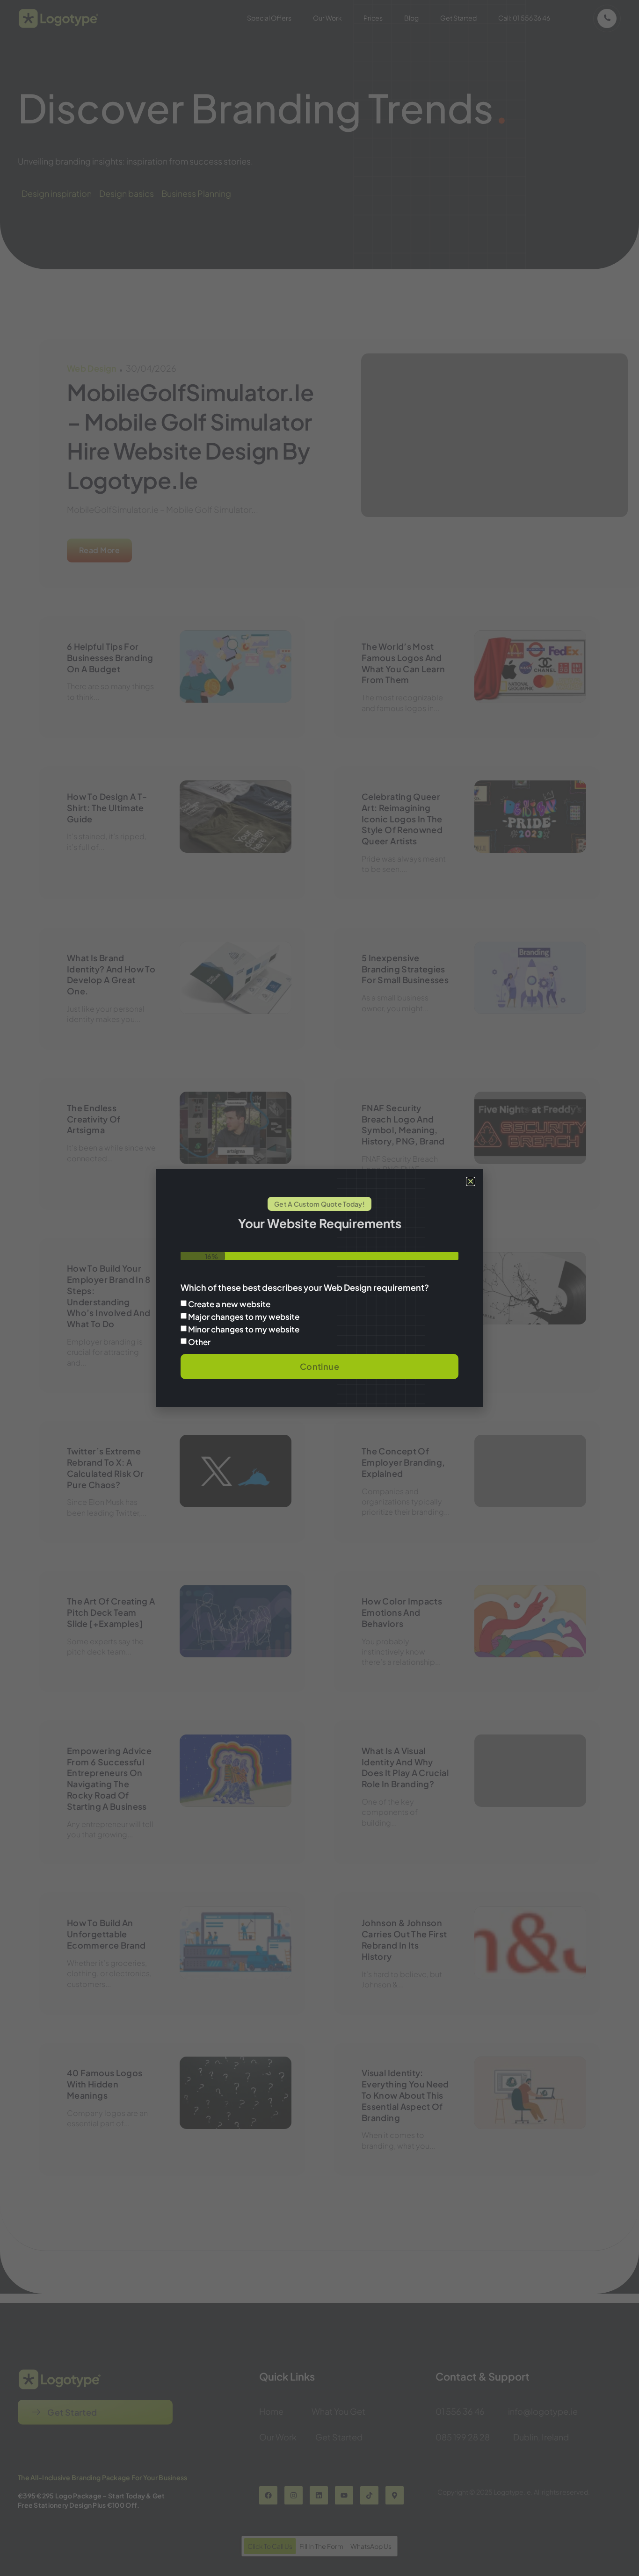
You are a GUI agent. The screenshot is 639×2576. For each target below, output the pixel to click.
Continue (319, 1366)
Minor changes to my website (244, 1329)
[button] (471, 1181)
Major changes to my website (244, 1317)
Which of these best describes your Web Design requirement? (305, 1288)
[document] (319, 1288)
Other (199, 1342)
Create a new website (229, 1304)
